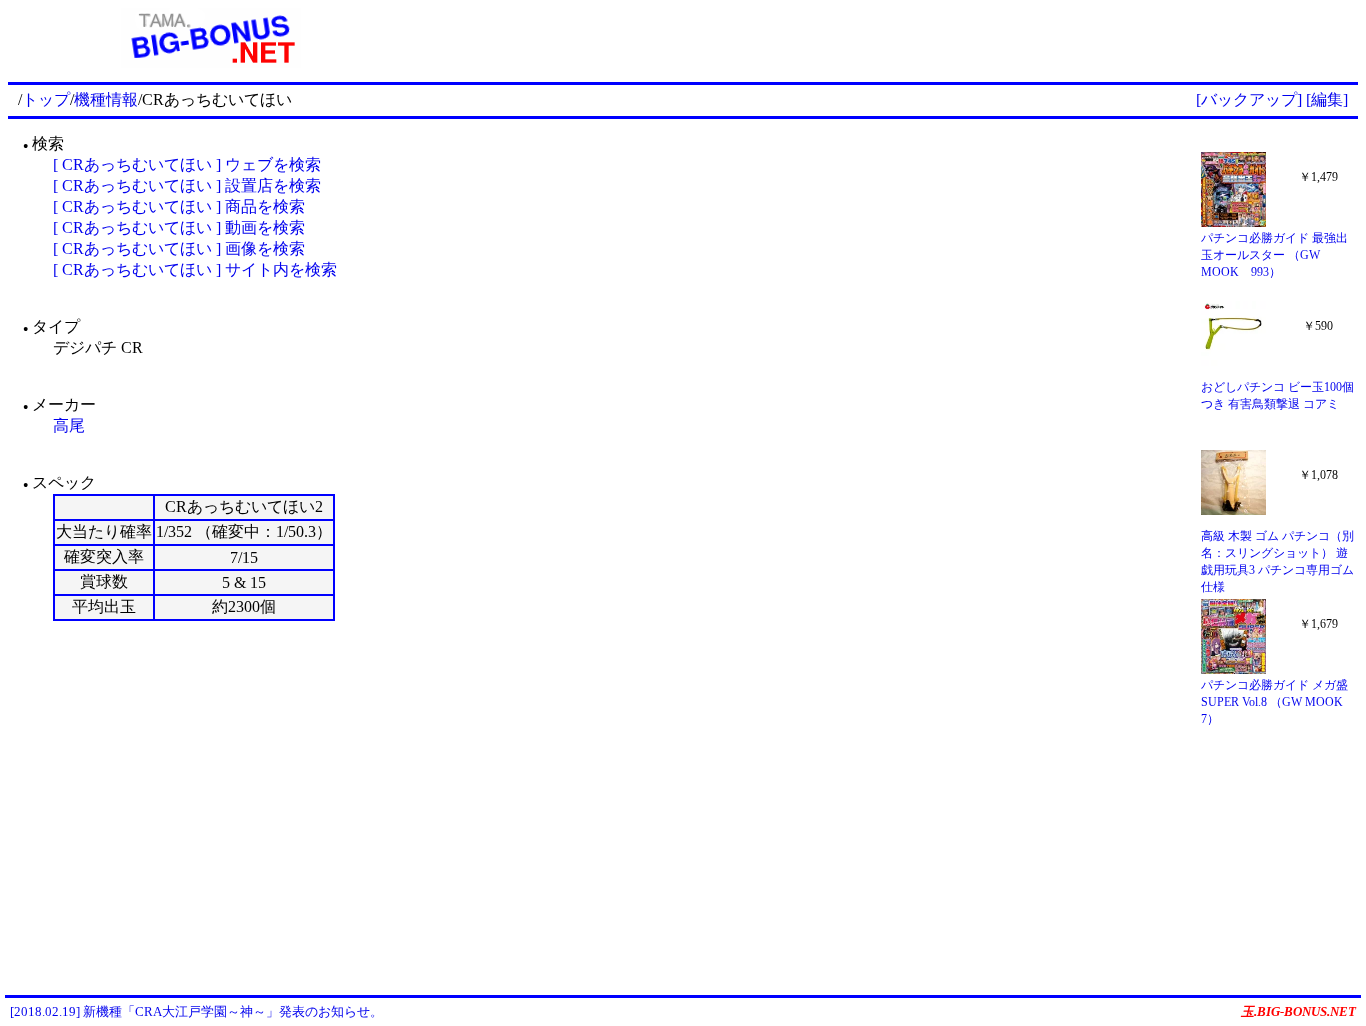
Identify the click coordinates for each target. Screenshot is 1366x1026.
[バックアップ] (1249, 99)
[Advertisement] (886, 38)
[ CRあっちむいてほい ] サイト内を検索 (195, 269)
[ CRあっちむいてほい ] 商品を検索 (179, 206)
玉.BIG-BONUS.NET (1298, 1011)
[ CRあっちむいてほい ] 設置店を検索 (187, 185)
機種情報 (106, 99)
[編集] (1327, 99)
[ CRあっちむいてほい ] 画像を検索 (179, 248)
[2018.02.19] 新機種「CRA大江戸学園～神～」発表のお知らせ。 (196, 1011)
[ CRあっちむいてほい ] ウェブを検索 (187, 164)
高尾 (69, 425)
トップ (46, 99)
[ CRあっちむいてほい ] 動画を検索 (179, 227)
